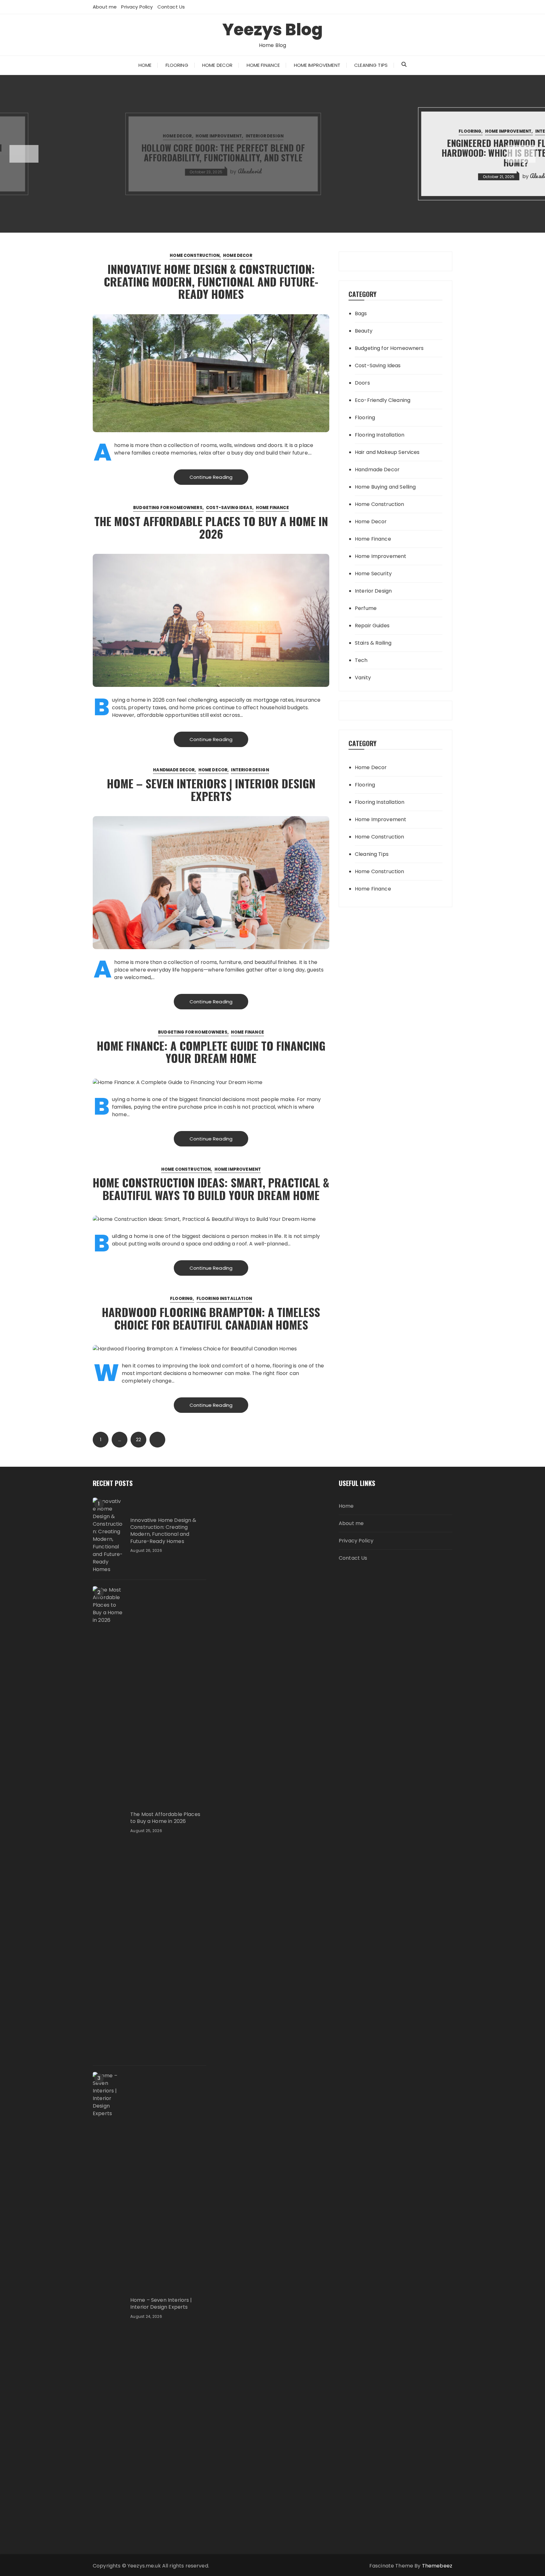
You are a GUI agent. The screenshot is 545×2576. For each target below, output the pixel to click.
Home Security (373, 574)
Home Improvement (317, 65)
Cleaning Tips (371, 65)
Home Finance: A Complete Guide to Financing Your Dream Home (211, 1052)
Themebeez (437, 2566)
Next (157, 1440)
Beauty (364, 331)
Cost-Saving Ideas (229, 508)
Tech (361, 660)
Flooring (177, 65)
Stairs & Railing (373, 643)
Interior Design (21, 136)
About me (105, 7)
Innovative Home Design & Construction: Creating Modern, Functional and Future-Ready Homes (211, 281)
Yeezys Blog (272, 29)
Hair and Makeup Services (387, 452)
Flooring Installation (224, 1299)
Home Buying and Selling (385, 487)
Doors (362, 383)
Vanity (363, 678)
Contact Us (171, 7)
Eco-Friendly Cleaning (383, 400)
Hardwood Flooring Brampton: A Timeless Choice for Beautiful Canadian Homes (211, 1318)
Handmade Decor (174, 770)
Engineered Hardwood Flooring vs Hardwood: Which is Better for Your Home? (272, 153)
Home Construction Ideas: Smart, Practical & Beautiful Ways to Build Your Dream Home (211, 1189)
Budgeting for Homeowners (168, 508)
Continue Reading (211, 477)
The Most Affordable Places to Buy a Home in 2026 (211, 527)
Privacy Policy (137, 7)
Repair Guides (372, 626)
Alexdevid (299, 176)
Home (145, 65)
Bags (361, 313)
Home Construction (195, 255)
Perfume (366, 608)
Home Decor (217, 65)
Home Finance (263, 65)
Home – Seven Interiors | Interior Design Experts (211, 789)
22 (138, 1440)
